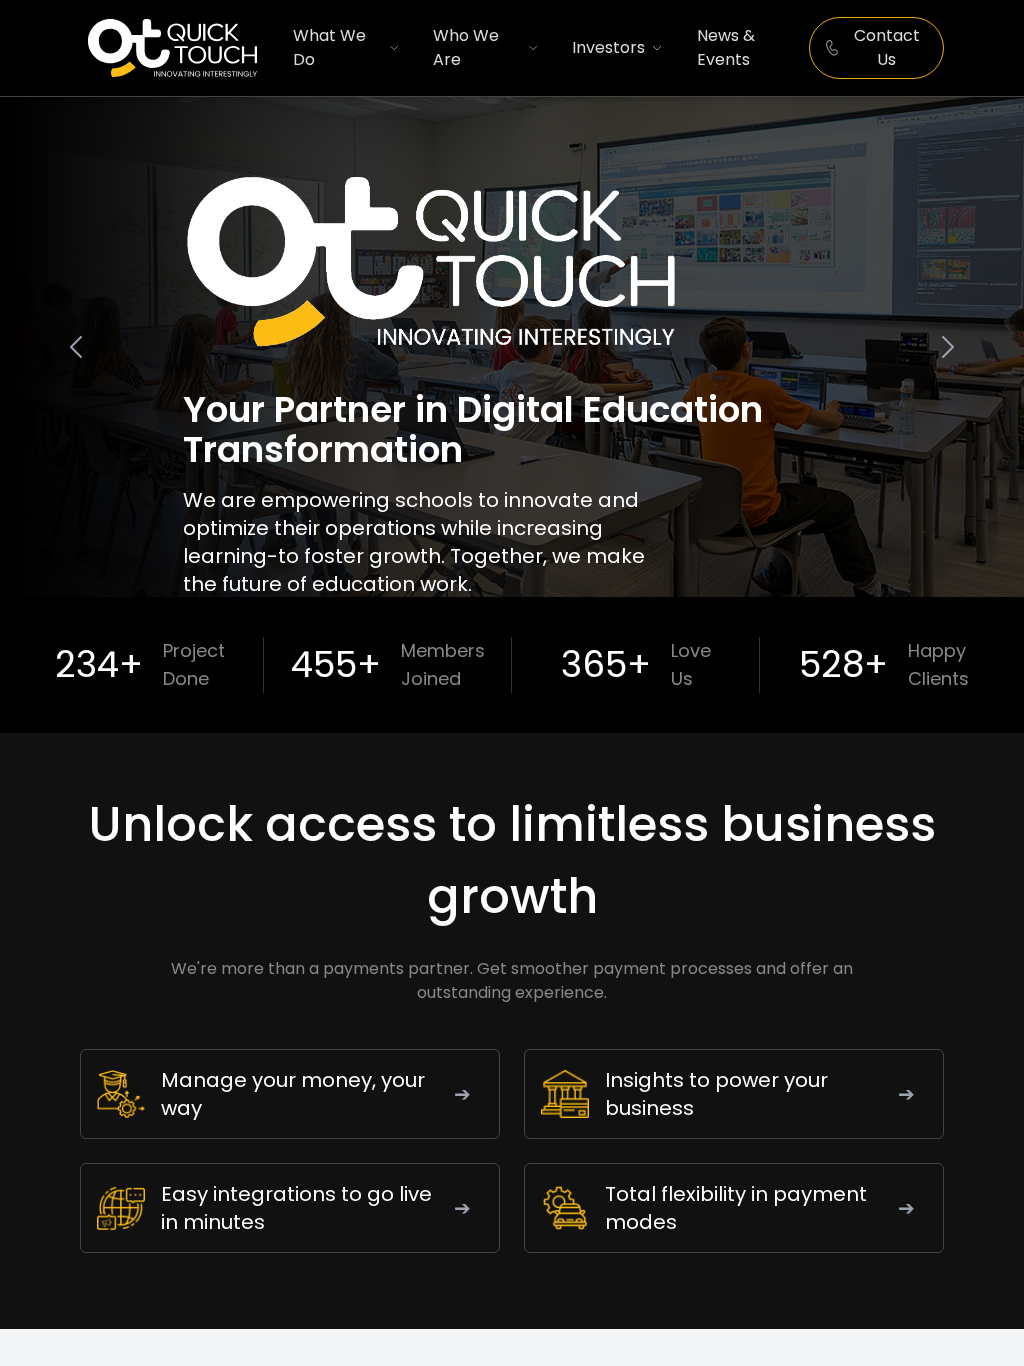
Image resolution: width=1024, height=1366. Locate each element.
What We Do (329, 47)
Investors (608, 47)
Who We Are (466, 47)
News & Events (726, 47)
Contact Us (887, 47)
